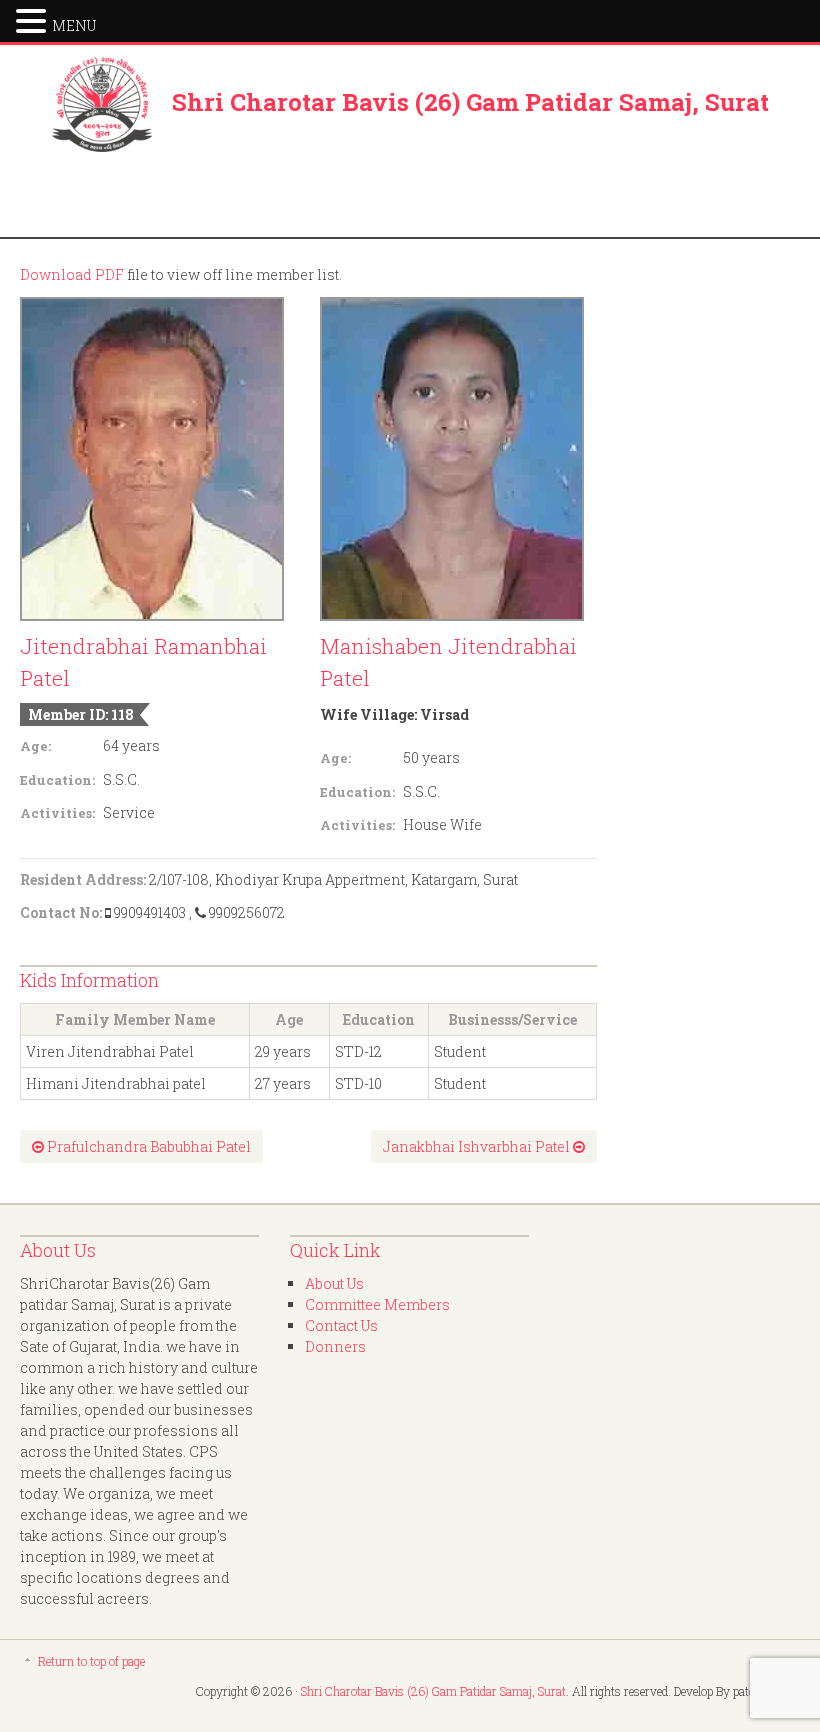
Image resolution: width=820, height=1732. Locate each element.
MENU (74, 25)
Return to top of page (91, 1661)
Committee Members (377, 1304)
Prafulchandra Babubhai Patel (147, 1146)
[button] (34, 19)
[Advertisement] (410, 197)
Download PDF (72, 274)
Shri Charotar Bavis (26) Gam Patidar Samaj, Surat (470, 102)
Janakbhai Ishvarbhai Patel (478, 1146)
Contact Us (341, 1325)
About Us (334, 1283)
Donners (335, 1346)
